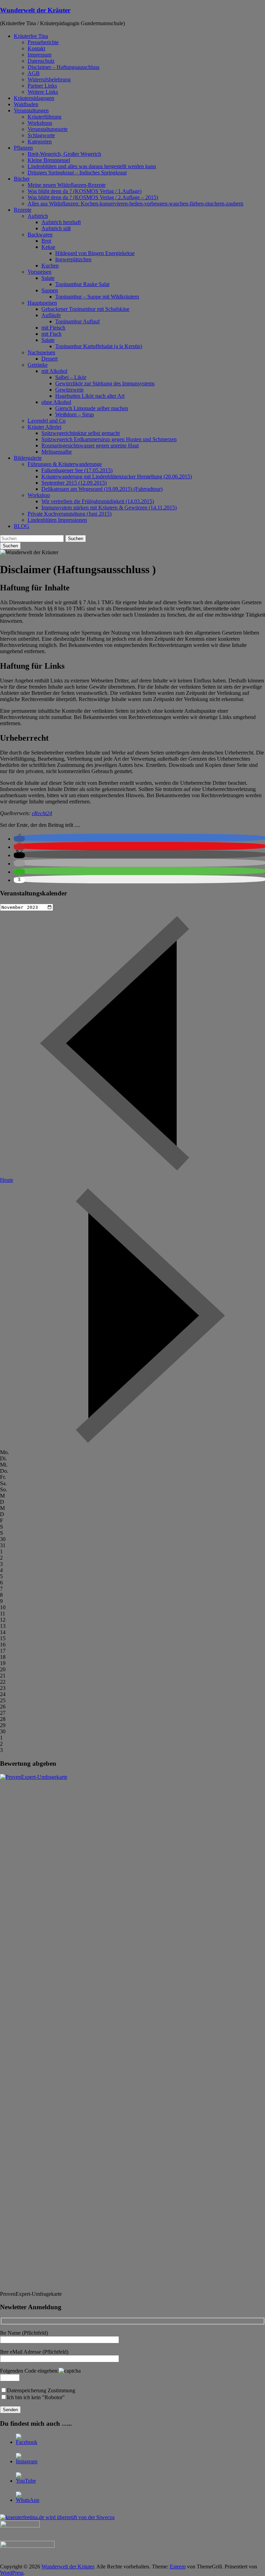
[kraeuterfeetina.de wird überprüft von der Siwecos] (57, 2517)
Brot (46, 241)
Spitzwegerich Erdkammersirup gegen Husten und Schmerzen (109, 439)
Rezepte (23, 210)
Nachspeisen (41, 352)
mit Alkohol (54, 371)
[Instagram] (27, 2461)
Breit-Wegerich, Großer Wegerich (64, 154)
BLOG (22, 526)
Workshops (40, 123)
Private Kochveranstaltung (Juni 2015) (70, 514)
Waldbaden (26, 104)
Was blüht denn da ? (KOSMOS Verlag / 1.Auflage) (85, 191)
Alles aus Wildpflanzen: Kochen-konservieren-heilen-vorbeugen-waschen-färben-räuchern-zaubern (135, 204)
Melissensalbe (57, 452)
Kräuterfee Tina (31, 36)
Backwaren (40, 235)
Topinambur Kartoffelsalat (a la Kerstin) (99, 346)
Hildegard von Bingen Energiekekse (95, 253)
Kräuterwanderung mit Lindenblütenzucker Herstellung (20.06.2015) (117, 476)
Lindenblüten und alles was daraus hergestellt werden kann (92, 166)
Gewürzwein (69, 390)
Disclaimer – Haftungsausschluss (63, 67)
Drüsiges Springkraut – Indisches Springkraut (77, 173)
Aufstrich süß (56, 228)
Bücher (22, 179)
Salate (48, 278)
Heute (7, 1180)
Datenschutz (41, 61)
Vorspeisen (40, 272)
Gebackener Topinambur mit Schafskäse (85, 309)
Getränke (38, 365)
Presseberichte (43, 42)
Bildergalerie (28, 458)
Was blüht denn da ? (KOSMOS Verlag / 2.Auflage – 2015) (93, 197)
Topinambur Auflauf (77, 321)
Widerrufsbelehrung (49, 79)
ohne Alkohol (56, 402)
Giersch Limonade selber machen (92, 408)
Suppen (50, 290)
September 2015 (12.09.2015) (74, 483)
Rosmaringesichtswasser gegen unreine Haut (90, 445)
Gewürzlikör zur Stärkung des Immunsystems (105, 383)
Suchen (76, 539)
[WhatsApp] (28, 2500)
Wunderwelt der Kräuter (35, 10)
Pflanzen (23, 148)
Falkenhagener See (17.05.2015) (77, 470)
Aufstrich (38, 216)
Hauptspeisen (42, 303)
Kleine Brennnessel (49, 160)
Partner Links (42, 86)
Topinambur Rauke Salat (82, 284)
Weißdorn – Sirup (75, 414)
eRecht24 (42, 813)
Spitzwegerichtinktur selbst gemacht (81, 433)
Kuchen (50, 266)
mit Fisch (51, 334)
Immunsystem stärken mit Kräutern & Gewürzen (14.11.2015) (109, 508)
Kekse (48, 247)
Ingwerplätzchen (73, 259)
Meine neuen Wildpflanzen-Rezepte (67, 185)
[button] (19, 839)
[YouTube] (26, 2481)
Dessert (50, 359)
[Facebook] (27, 2442)
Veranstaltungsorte (48, 129)
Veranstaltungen (31, 110)
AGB (34, 73)
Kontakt (36, 48)
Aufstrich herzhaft (61, 222)
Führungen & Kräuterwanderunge (65, 464)
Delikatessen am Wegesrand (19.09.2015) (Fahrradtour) (102, 489)
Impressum (40, 55)
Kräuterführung (45, 117)
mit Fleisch (53, 328)
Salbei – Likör (71, 377)
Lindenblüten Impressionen (57, 520)
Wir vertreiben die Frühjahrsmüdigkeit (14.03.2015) (98, 501)
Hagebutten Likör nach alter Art (90, 396)
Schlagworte (41, 135)
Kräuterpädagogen (34, 98)
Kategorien (40, 141)
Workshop (39, 495)
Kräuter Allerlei (45, 427)
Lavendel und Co (47, 421)
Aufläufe (51, 315)
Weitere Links (43, 92)
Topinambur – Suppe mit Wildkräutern (97, 297)
